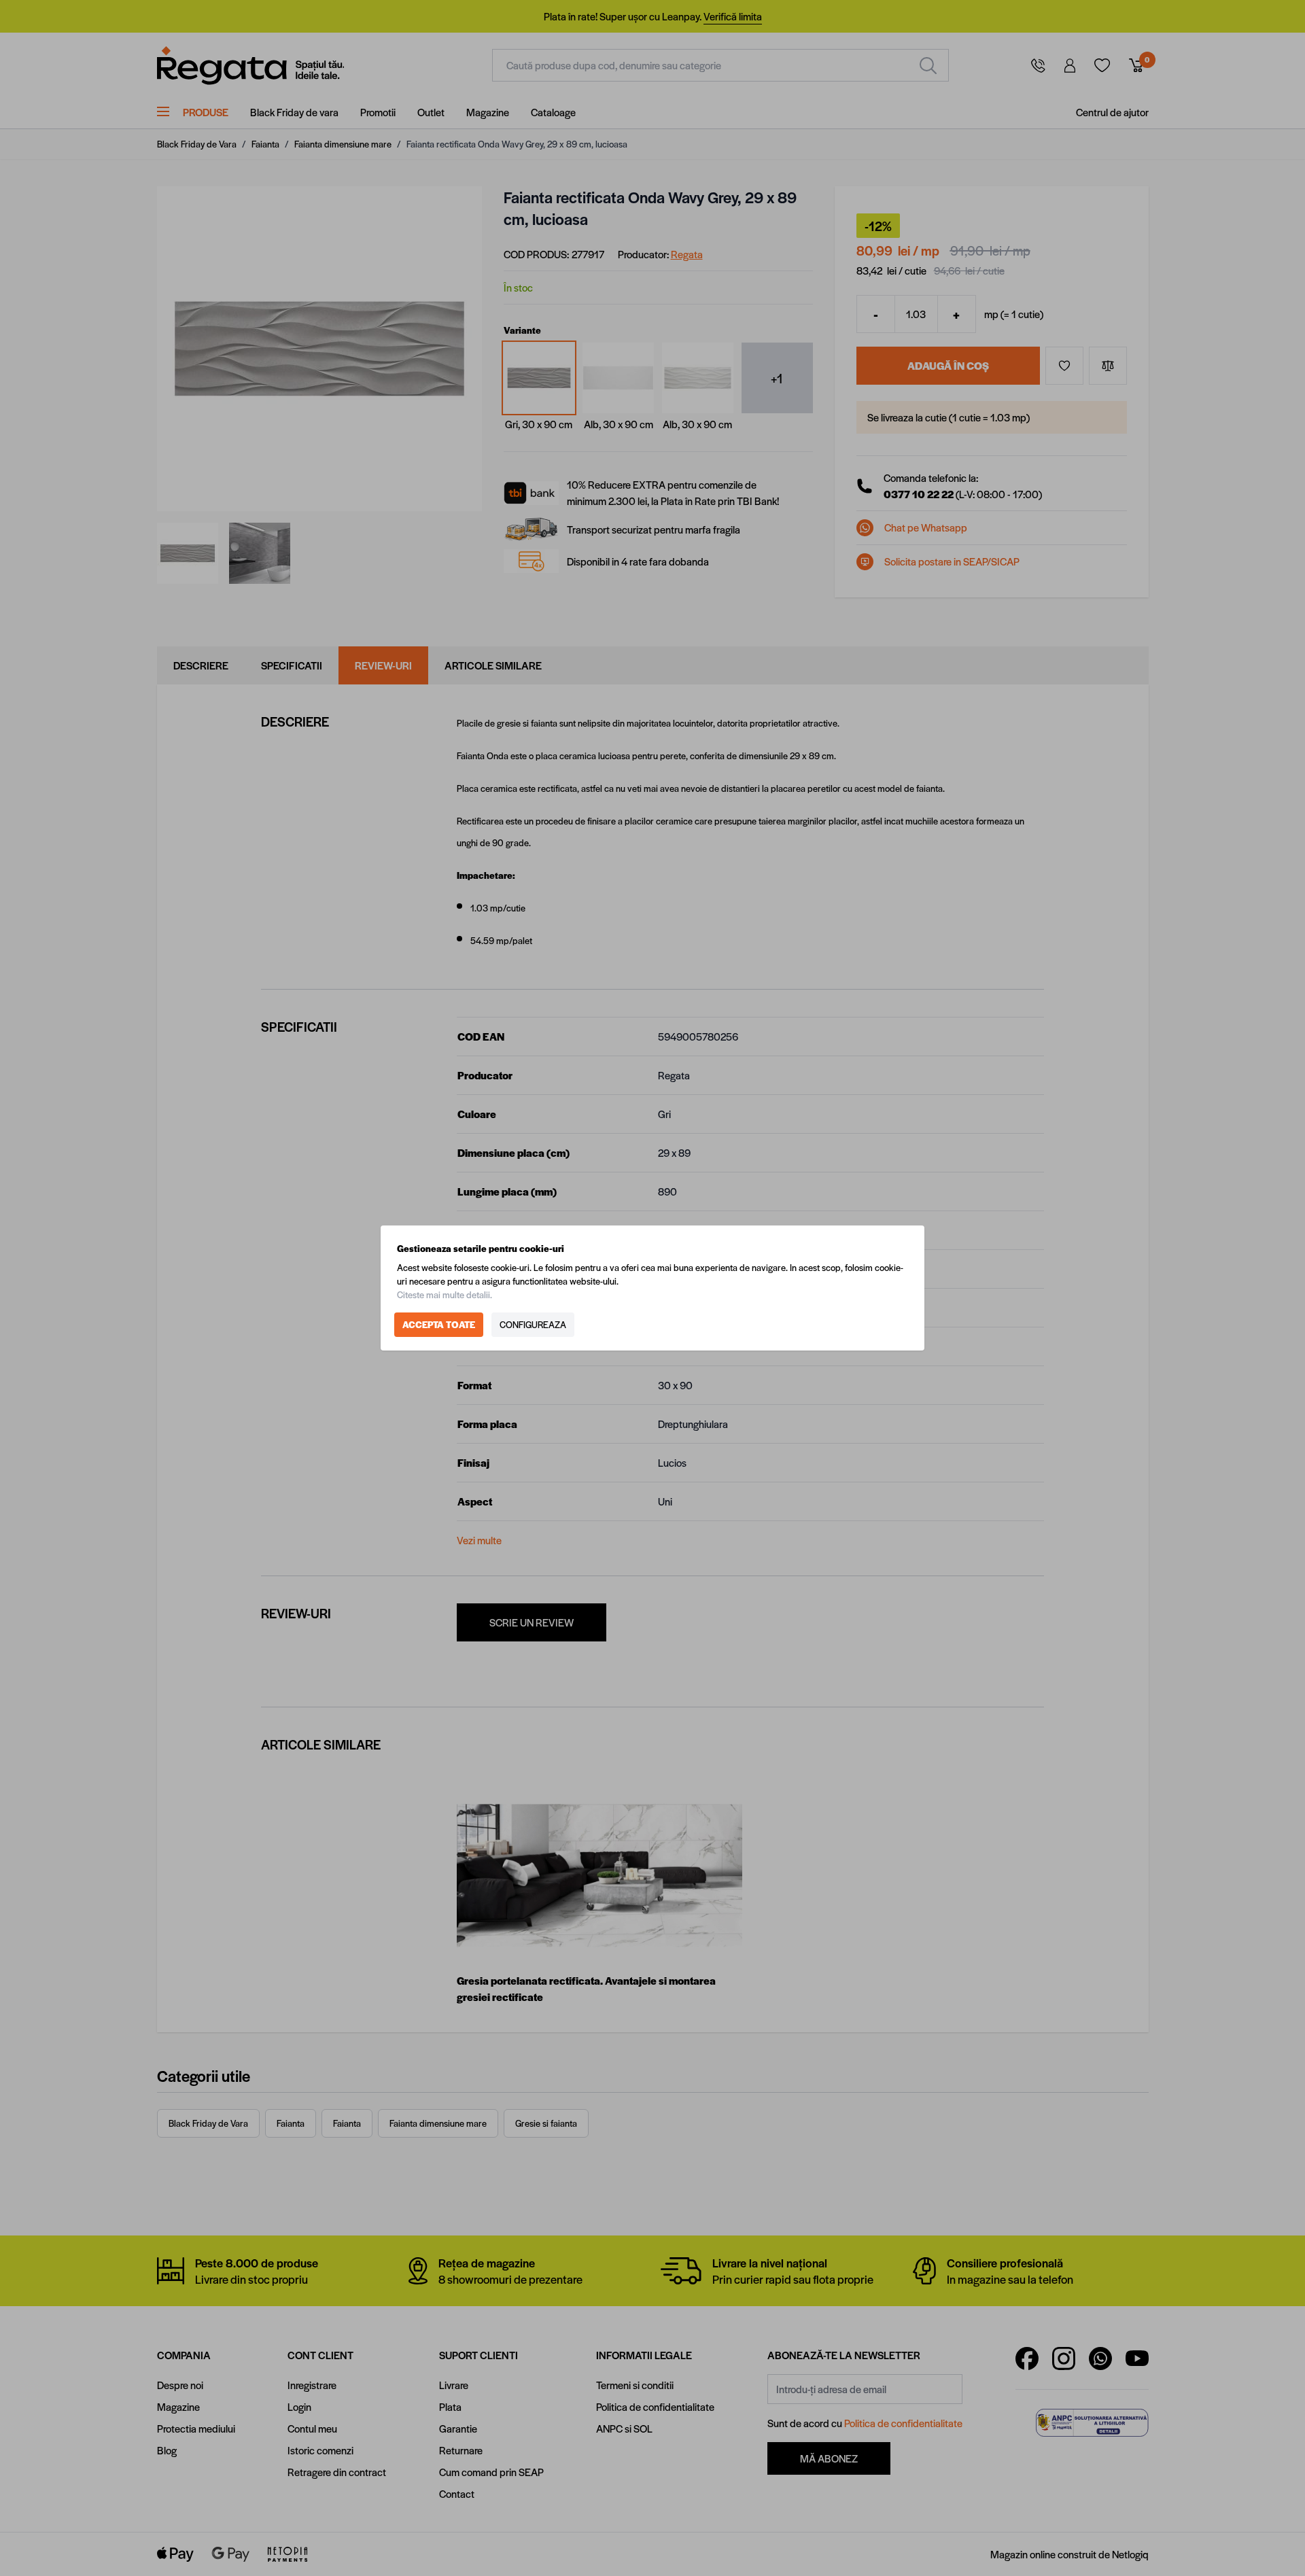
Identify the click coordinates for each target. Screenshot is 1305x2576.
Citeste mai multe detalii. (445, 1294)
